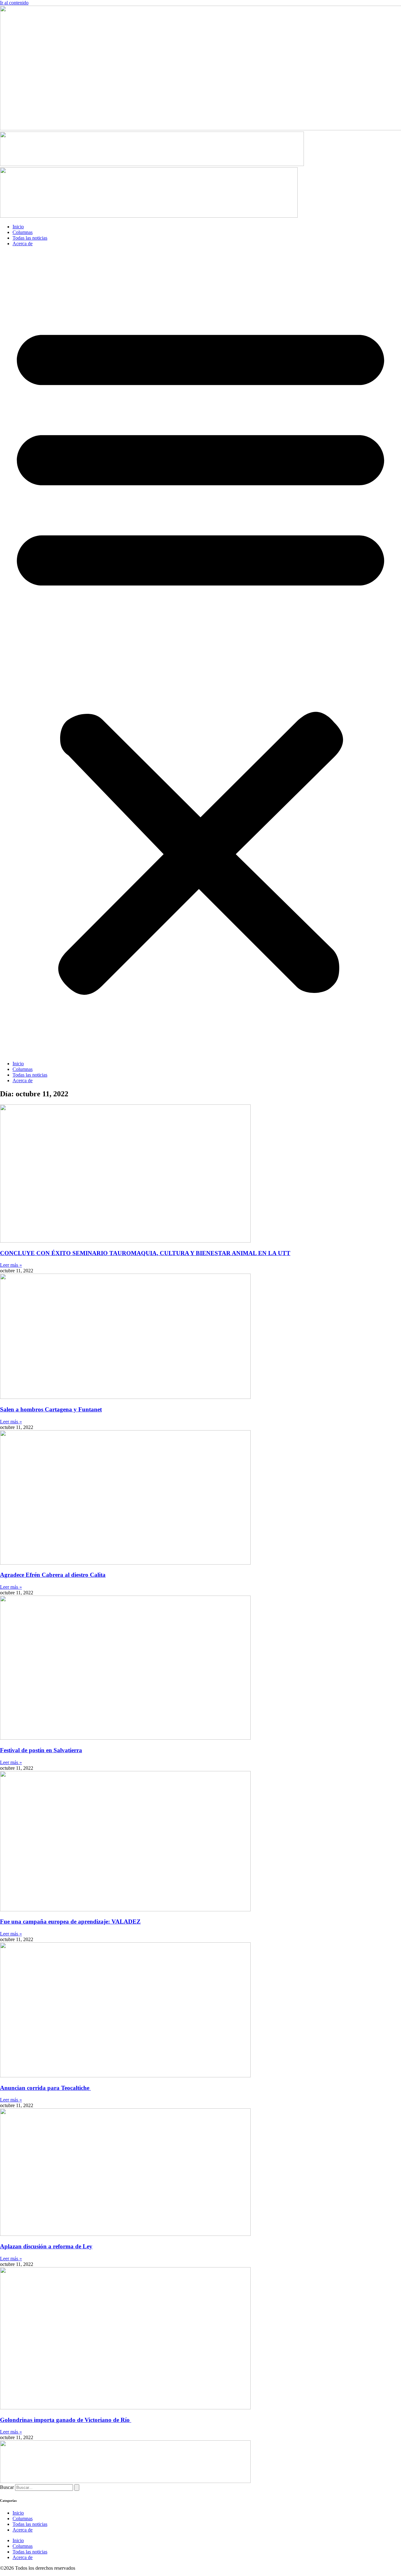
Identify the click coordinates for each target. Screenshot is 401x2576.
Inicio (18, 227)
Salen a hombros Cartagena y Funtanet (51, 1409)
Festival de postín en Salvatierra (41, 1750)
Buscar (7, 2487)
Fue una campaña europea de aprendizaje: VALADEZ (70, 1922)
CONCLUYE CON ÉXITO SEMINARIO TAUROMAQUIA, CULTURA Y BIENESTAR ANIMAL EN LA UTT (145, 1253)
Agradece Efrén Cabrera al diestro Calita (53, 1575)
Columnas (23, 232)
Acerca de (23, 244)
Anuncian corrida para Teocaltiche (45, 2088)
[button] (200, 654)
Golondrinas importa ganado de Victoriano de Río (66, 2420)
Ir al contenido (14, 3)
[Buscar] (77, 2488)
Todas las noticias (30, 238)
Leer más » (11, 1265)
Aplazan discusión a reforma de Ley (46, 2246)
